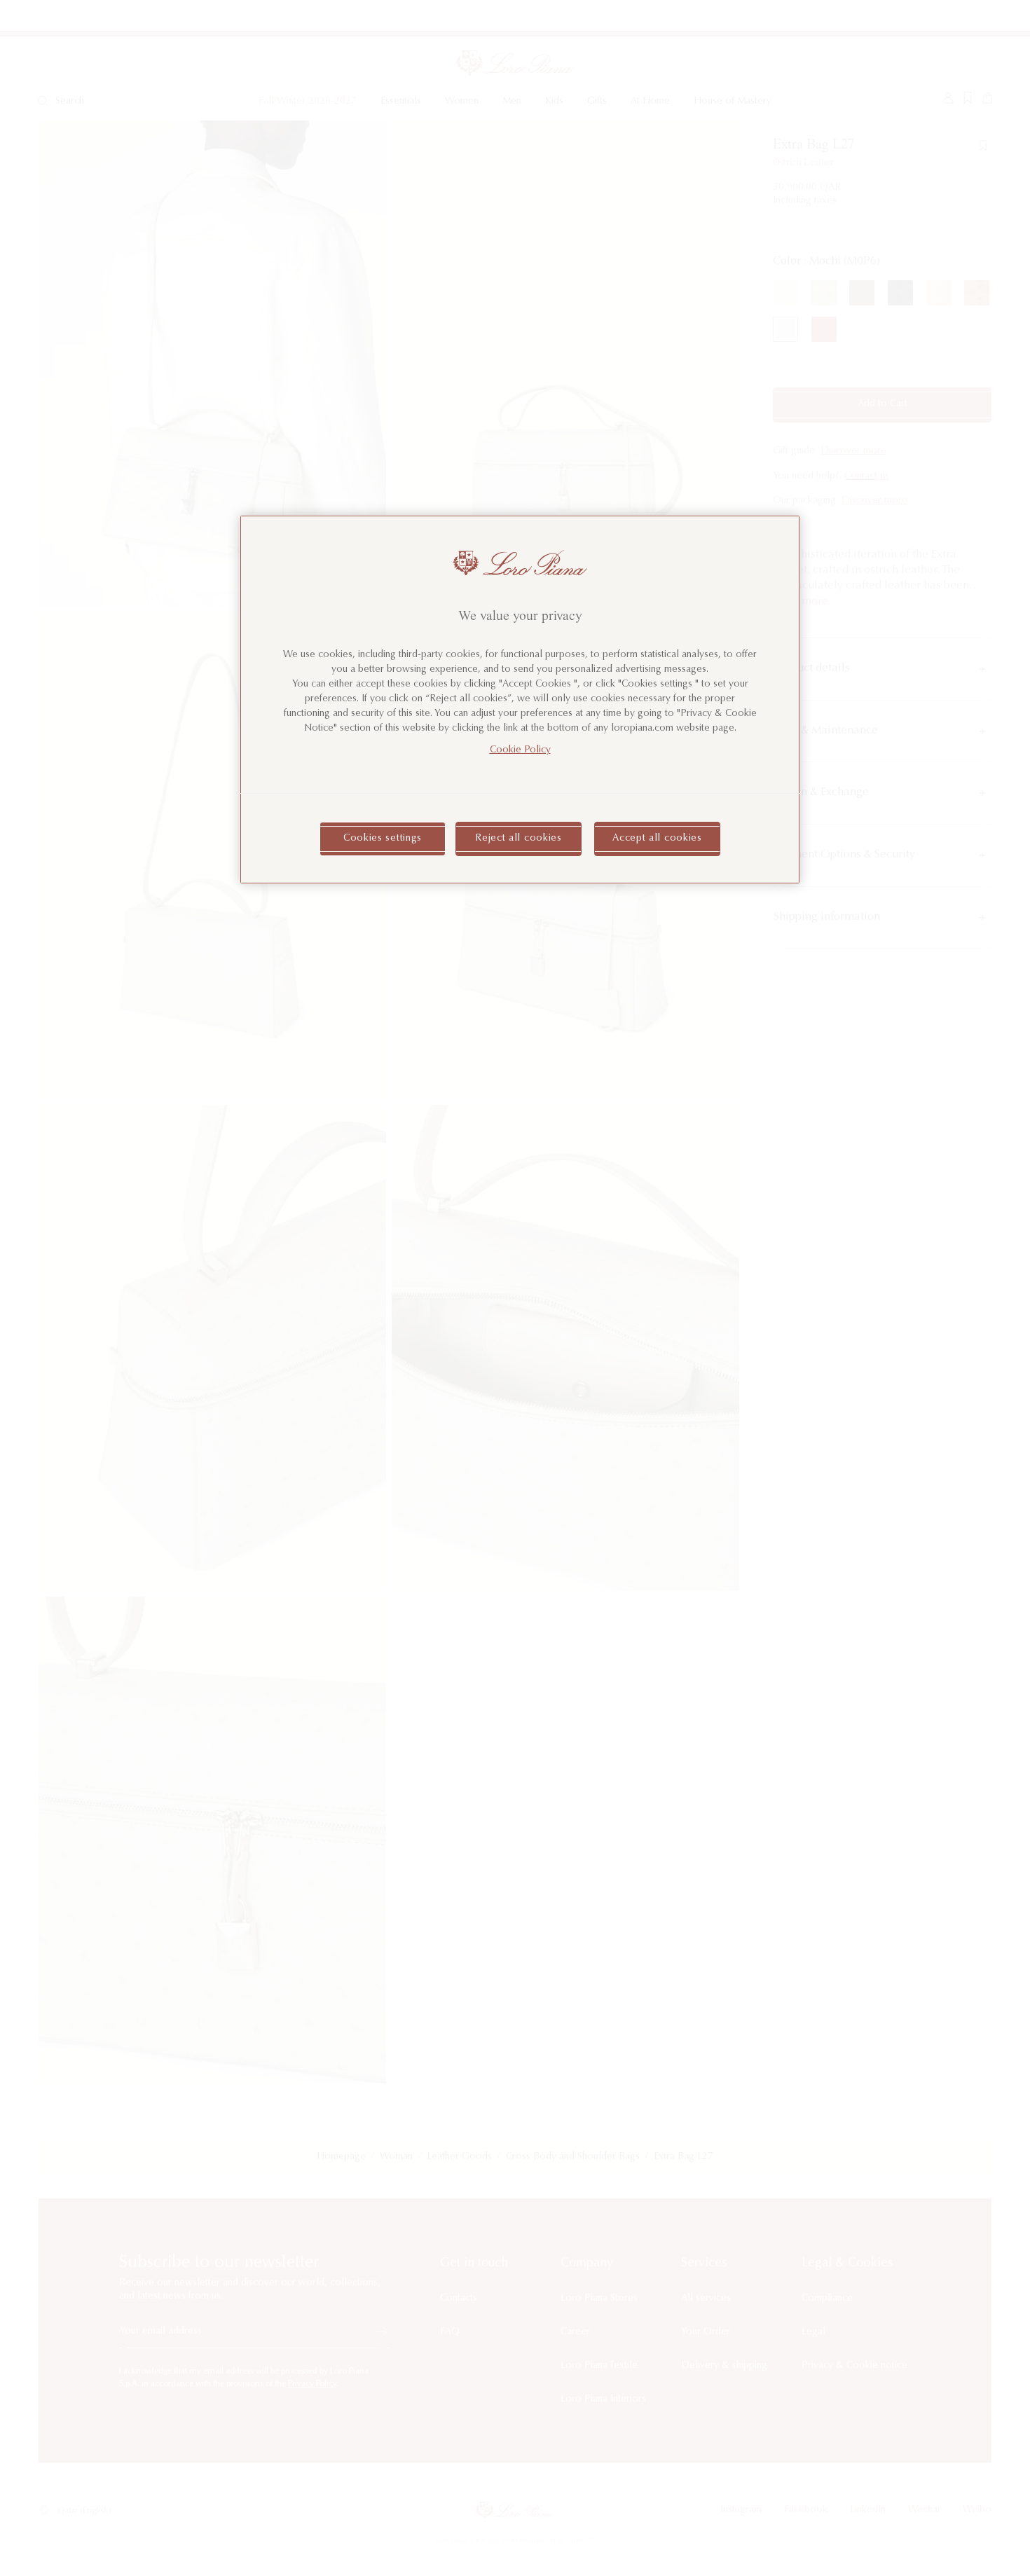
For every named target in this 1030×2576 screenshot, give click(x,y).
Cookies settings (383, 839)
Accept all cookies (657, 839)
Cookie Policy (520, 750)
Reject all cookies (519, 839)
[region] (520, 700)
